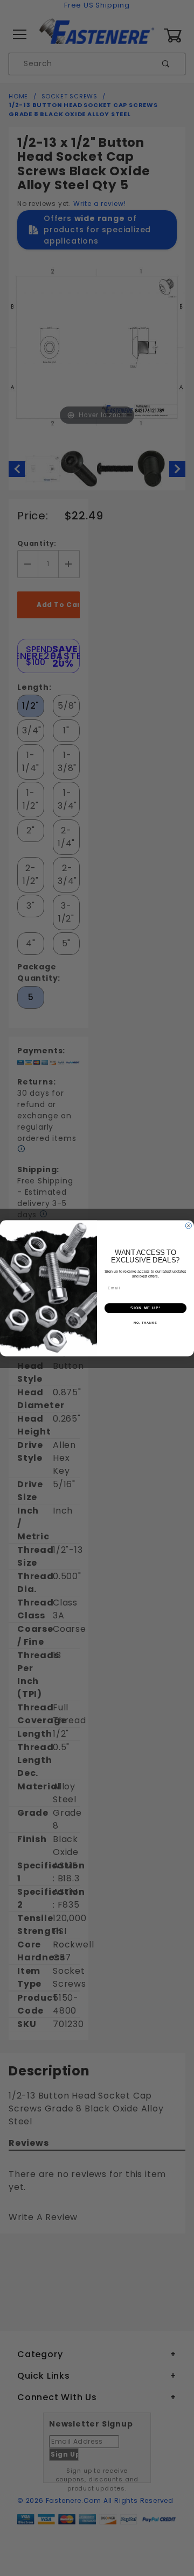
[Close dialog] (188, 1226)
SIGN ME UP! (145, 1308)
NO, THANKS (145, 1323)
